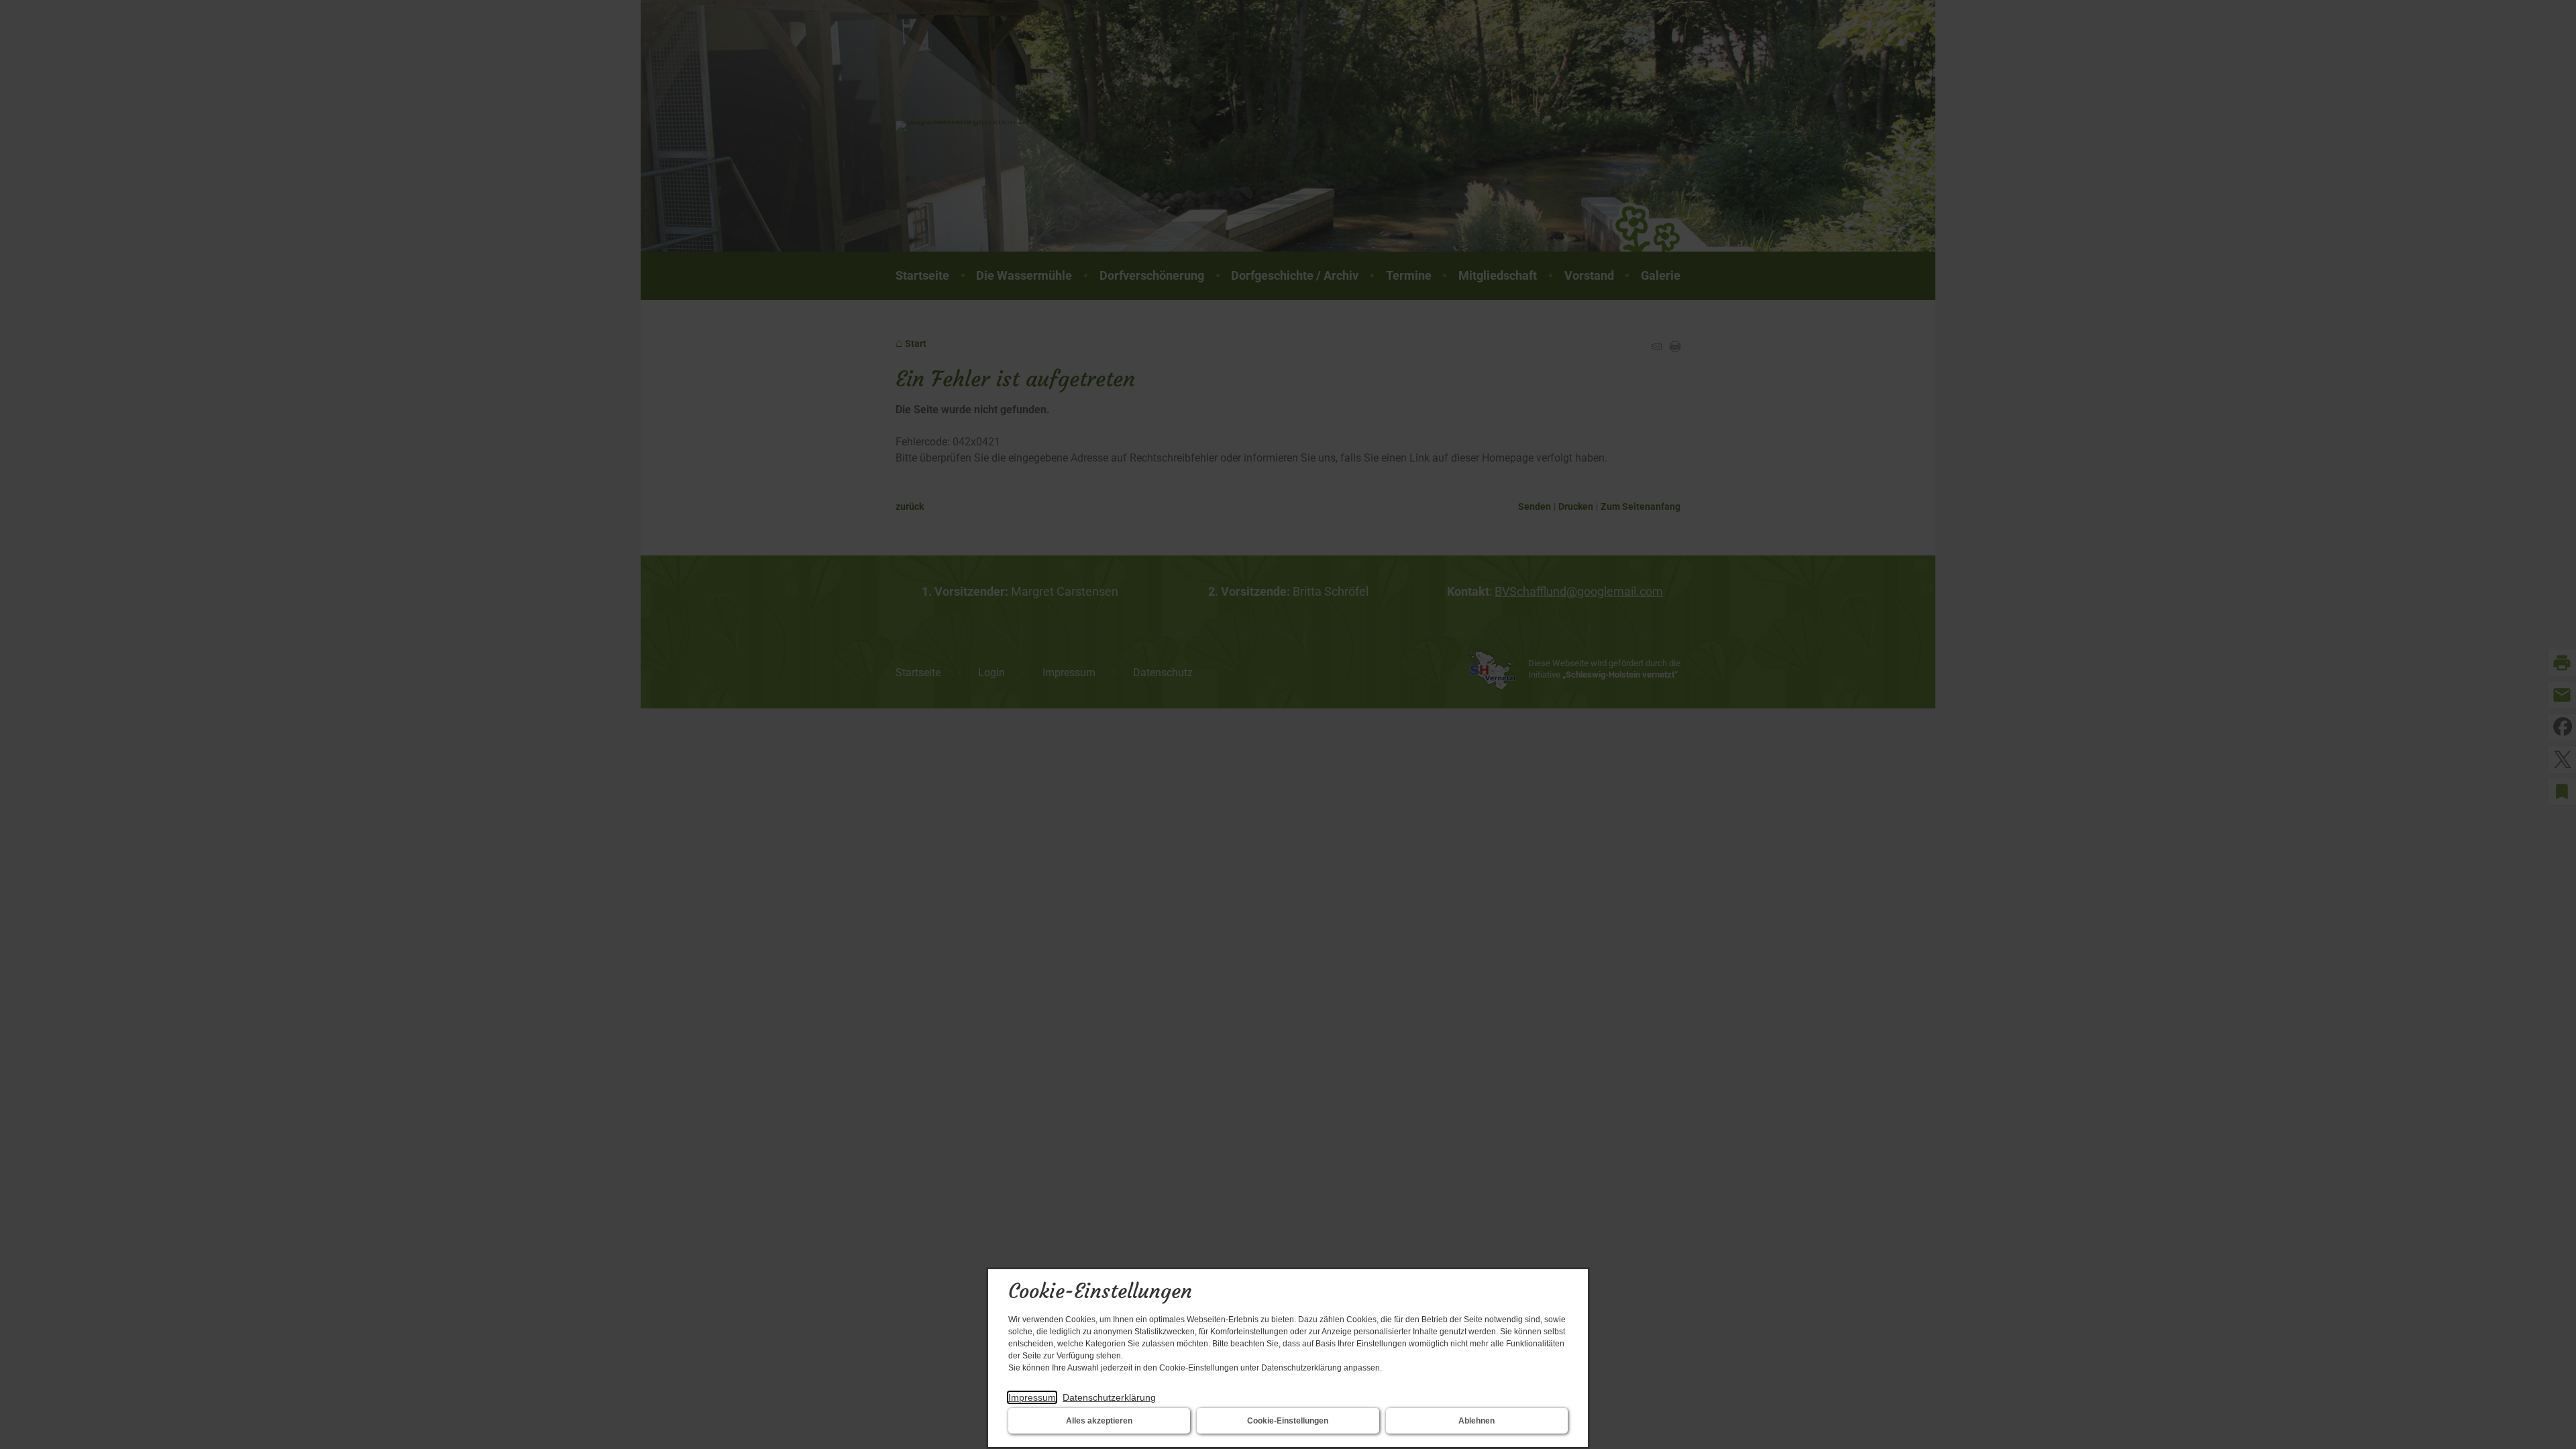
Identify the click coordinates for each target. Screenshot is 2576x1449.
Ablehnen (1477, 1421)
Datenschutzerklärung (1109, 1397)
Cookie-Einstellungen (1288, 1421)
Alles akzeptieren (1099, 1421)
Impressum (1032, 1397)
